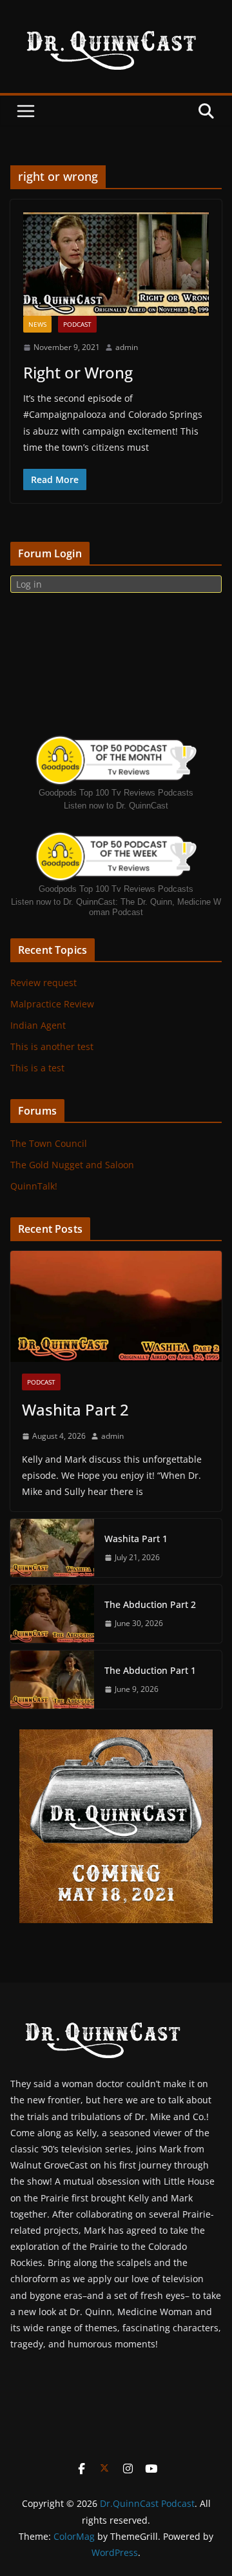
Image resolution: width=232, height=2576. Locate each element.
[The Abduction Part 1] (52, 1680)
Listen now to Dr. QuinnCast (116, 806)
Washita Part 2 (75, 1409)
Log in (29, 584)
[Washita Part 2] (116, 1306)
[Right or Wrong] (116, 264)
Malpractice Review (52, 1004)
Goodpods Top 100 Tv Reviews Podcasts (116, 793)
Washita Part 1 (136, 1539)
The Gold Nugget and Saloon (72, 1165)
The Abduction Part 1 (150, 1670)
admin (127, 347)
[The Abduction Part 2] (52, 1614)
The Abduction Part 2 (150, 1604)
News (37, 324)
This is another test (52, 1046)
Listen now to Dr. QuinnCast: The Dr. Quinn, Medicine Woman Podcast (116, 907)
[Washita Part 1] (52, 1548)
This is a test (37, 1068)
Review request (43, 983)
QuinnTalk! (34, 1186)
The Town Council (49, 1143)
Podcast (77, 324)
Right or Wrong (78, 372)
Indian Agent (38, 1025)
